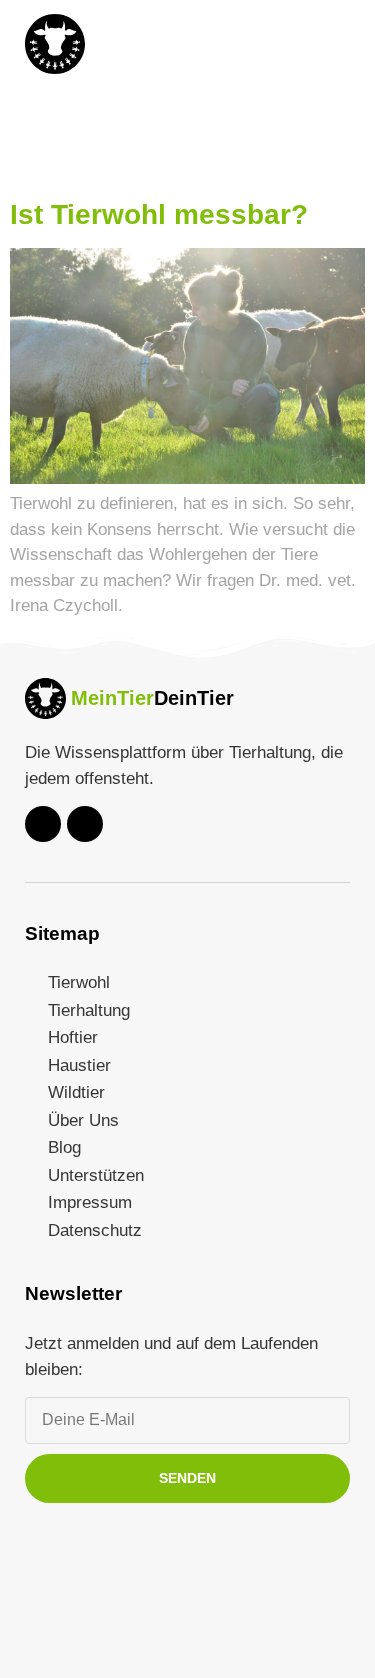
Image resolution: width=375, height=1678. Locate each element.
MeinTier (112, 698)
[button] (332, 44)
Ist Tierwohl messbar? (159, 214)
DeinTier (194, 698)
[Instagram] (85, 824)
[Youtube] (43, 824)
